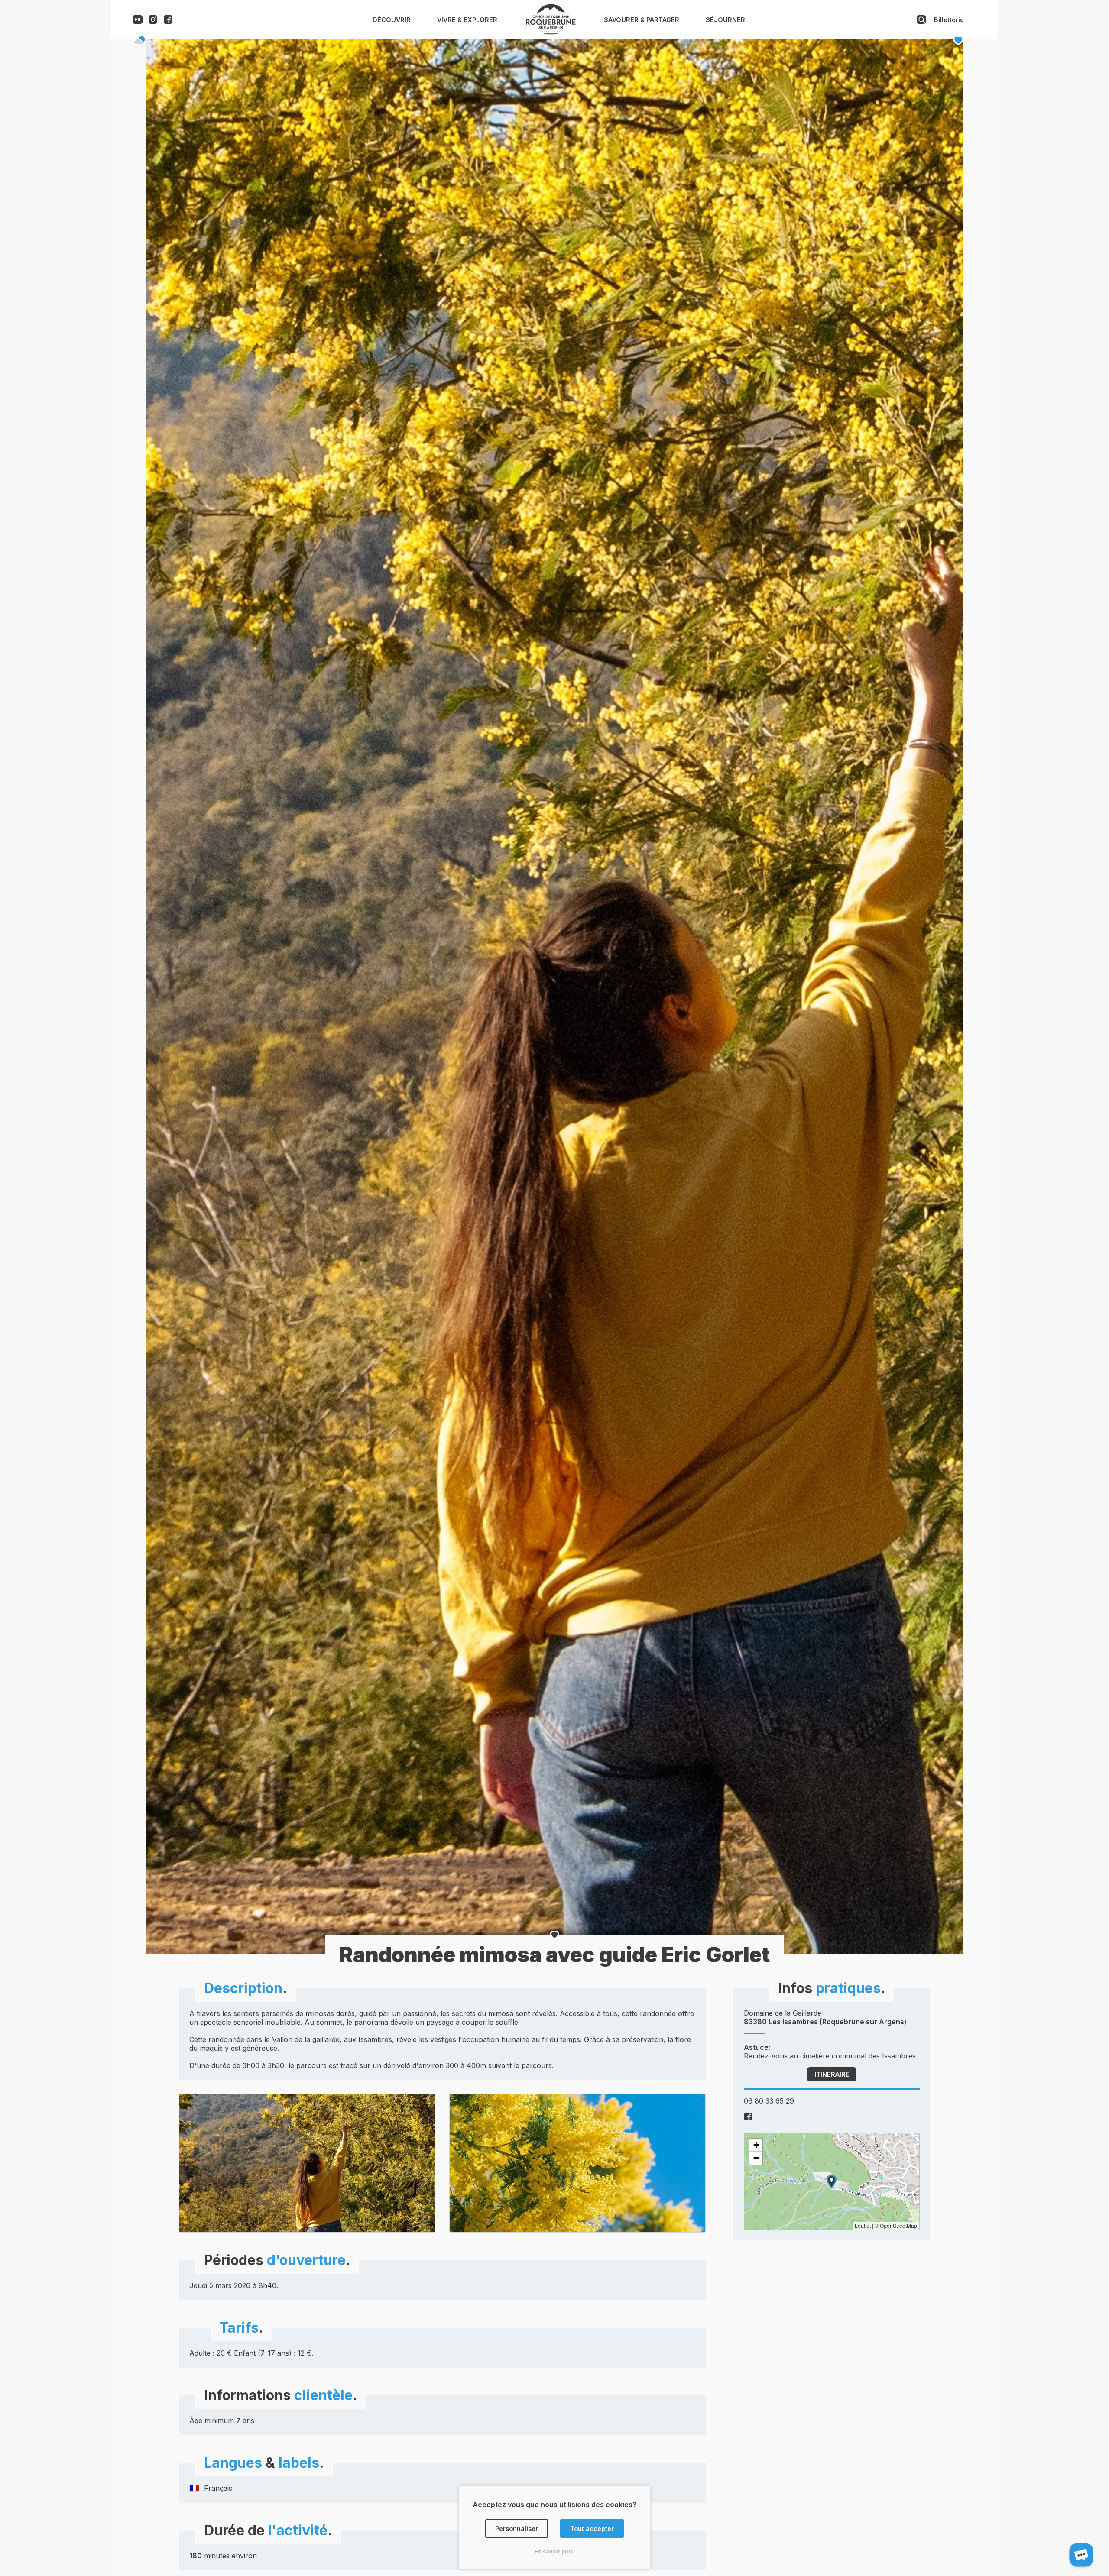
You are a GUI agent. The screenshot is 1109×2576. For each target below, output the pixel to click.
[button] (832, 2182)
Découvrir (392, 20)
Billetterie (949, 20)
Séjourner (725, 20)
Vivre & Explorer (467, 20)
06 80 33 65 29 (769, 2101)
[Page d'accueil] (551, 33)
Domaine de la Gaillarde (825, 2017)
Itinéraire (832, 2074)
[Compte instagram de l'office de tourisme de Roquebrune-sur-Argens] (153, 21)
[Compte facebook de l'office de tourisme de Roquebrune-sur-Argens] (168, 21)
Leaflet (863, 2225)
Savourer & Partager (642, 20)
